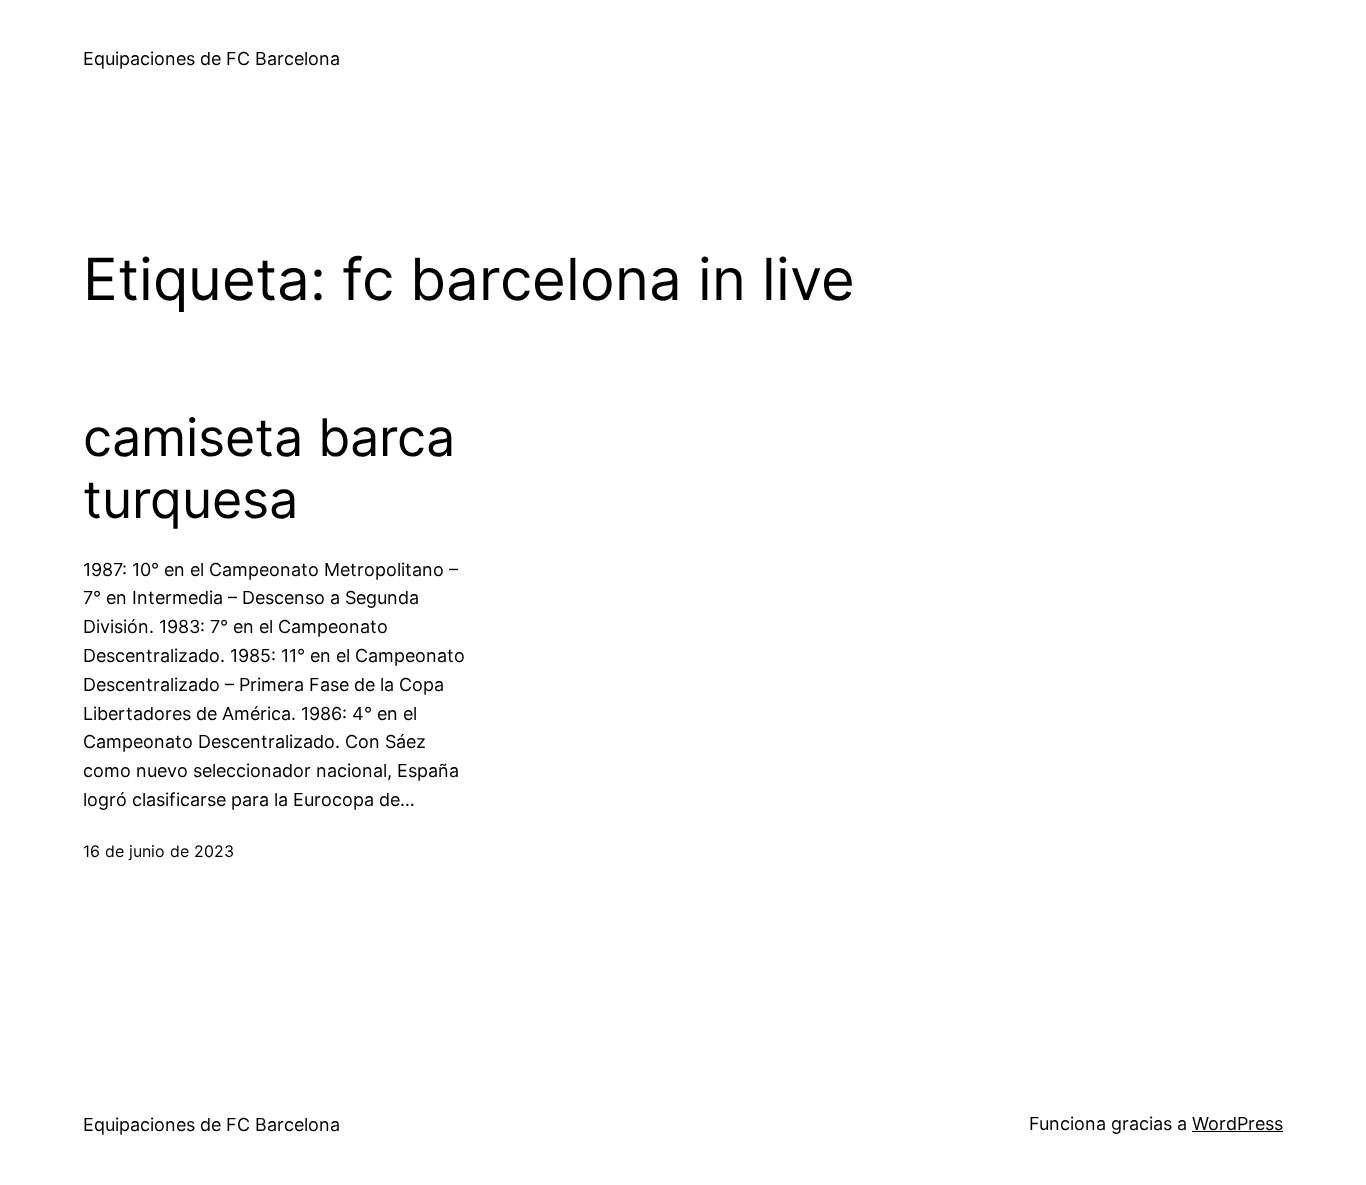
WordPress (1237, 1123)
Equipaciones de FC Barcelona (211, 58)
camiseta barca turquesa (269, 469)
